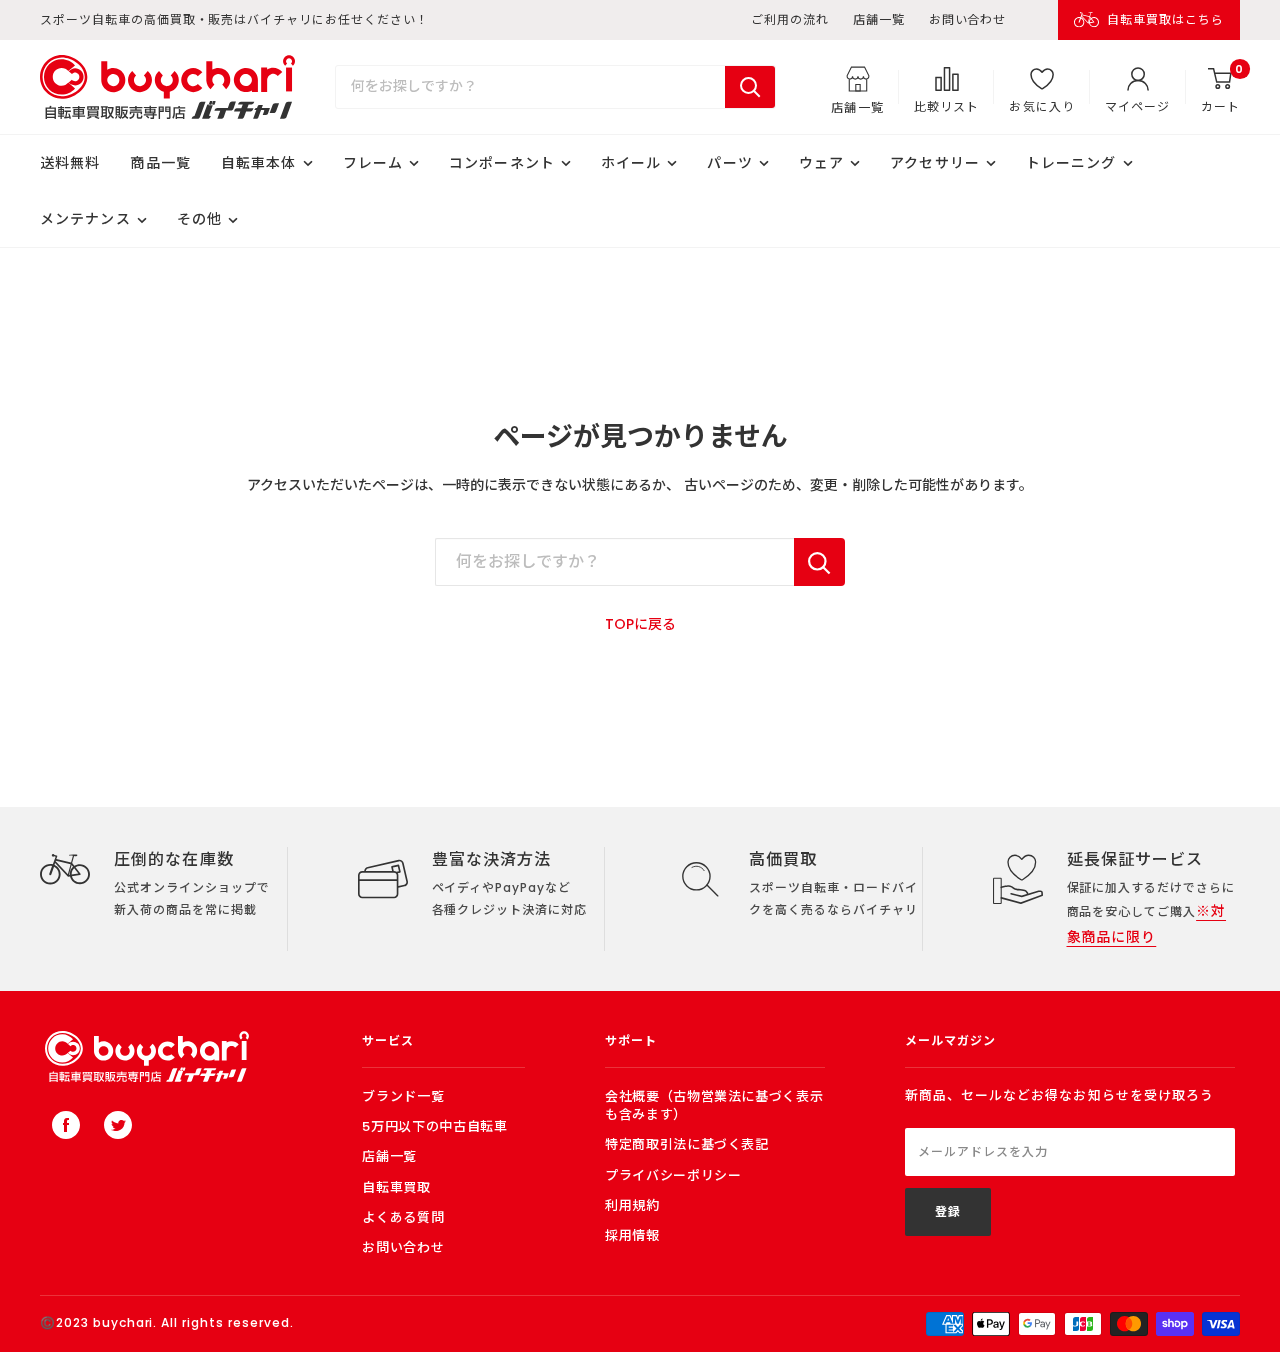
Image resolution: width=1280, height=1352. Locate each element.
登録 (948, 1211)
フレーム (373, 163)
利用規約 (632, 1205)
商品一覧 (160, 163)
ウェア (821, 163)
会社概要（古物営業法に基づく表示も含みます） (714, 1105)
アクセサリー (935, 163)
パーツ (729, 163)
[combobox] (530, 87)
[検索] (750, 87)
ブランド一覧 (403, 1096)
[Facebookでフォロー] (66, 1125)
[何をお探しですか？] (819, 562)
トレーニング (1071, 163)
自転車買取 (396, 1187)
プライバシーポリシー (673, 1175)
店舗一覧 (879, 19)
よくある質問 (403, 1217)
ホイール (631, 163)
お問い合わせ (968, 19)
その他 (199, 219)
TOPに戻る (640, 624)
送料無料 (70, 163)
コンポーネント (502, 163)
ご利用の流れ (790, 19)
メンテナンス (85, 219)
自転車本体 (259, 163)
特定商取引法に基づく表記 (687, 1144)
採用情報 (632, 1235)
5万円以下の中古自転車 (434, 1126)
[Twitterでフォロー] (118, 1125)
